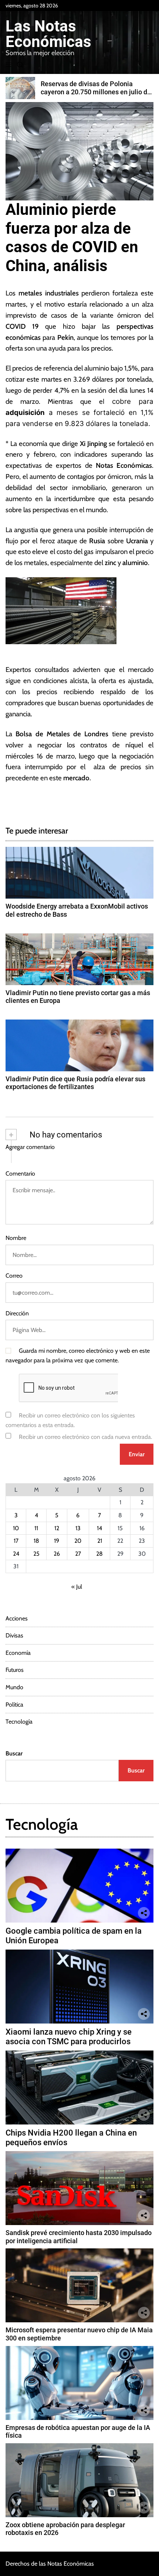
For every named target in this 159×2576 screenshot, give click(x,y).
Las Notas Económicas (48, 34)
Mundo (14, 1687)
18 (36, 1541)
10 (16, 1528)
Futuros (15, 1670)
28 (99, 1554)
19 (57, 1541)
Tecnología (19, 1722)
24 (16, 1554)
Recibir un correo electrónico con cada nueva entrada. (85, 1437)
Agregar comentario (30, 1147)
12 (57, 1528)
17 (16, 1541)
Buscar (14, 1753)
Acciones (17, 1618)
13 (78, 1528)
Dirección (17, 1313)
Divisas (14, 1635)
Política (14, 1705)
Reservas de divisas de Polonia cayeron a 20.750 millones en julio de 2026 (96, 92)
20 (78, 1541)
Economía (18, 1653)
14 (99, 1528)
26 (57, 1554)
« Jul (77, 1587)
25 (36, 1554)
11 (36, 1528)
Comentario (20, 1174)
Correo (14, 1276)
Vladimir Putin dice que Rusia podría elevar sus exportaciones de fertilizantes (75, 1083)
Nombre (16, 1238)
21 (100, 1541)
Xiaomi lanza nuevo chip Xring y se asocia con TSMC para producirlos (69, 2037)
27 (78, 1554)
